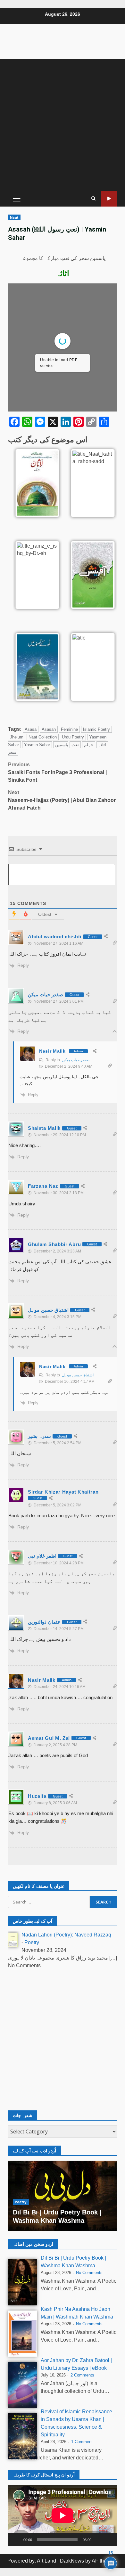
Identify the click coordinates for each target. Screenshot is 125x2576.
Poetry (32, 1942)
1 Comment (82, 2442)
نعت (75, 745)
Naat (14, 217)
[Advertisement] (63, 125)
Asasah (49, 729)
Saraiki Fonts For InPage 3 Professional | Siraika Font (57, 772)
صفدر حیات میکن (76, 1060)
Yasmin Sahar (37, 745)
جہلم (89, 745)
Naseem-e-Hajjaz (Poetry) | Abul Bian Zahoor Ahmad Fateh (62, 800)
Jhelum (17, 737)
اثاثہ (102, 745)
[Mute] (98, 2539)
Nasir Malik (52, 1051)
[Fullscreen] (109, 2539)
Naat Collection (43, 737)
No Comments (89, 2273)
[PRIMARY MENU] (17, 199)
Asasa (31, 729)
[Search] (93, 199)
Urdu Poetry (73, 737)
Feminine (69, 729)
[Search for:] (49, 1902)
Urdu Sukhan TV (109, 199)
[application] (63, 2515)
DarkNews (72, 2561)
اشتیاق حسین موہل (78, 1375)
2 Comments (82, 2375)
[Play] (16, 2539)
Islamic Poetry (96, 729)
